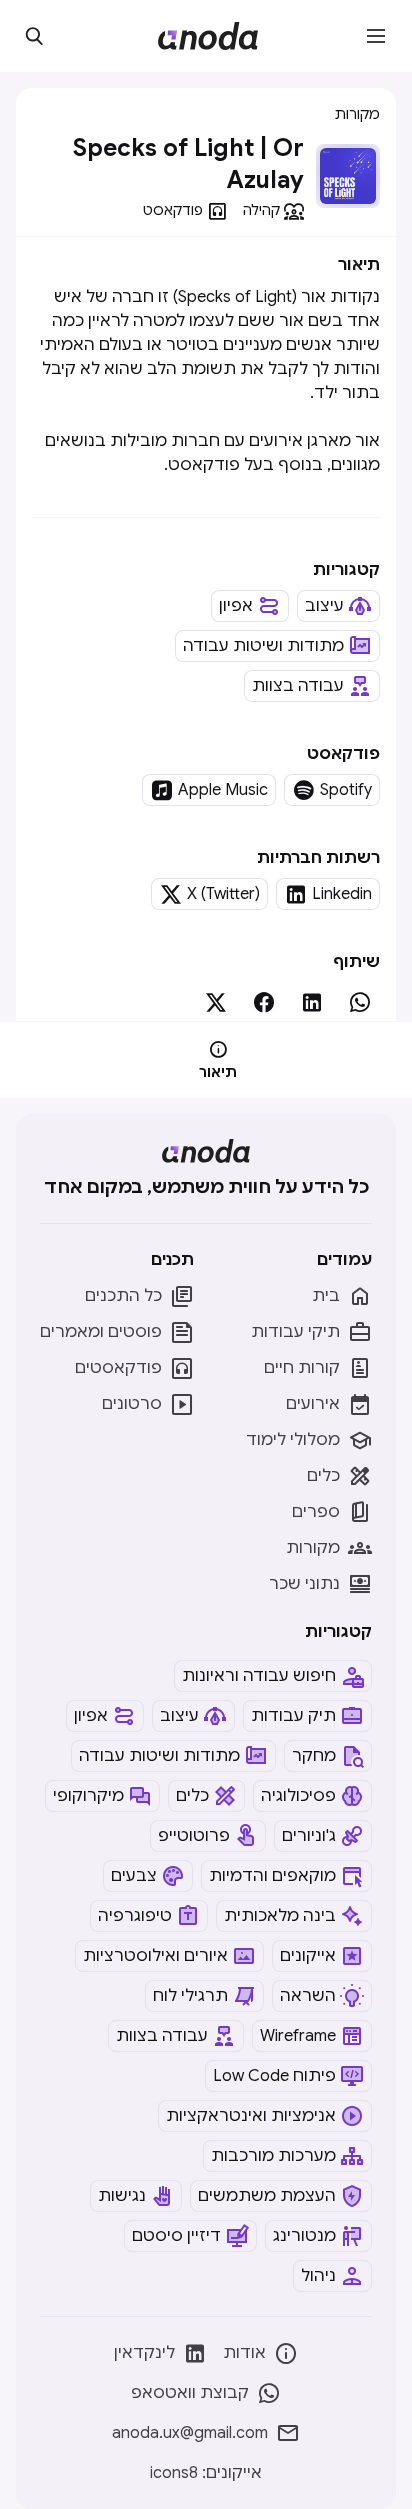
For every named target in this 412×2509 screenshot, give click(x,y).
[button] (376, 36)
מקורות (357, 114)
